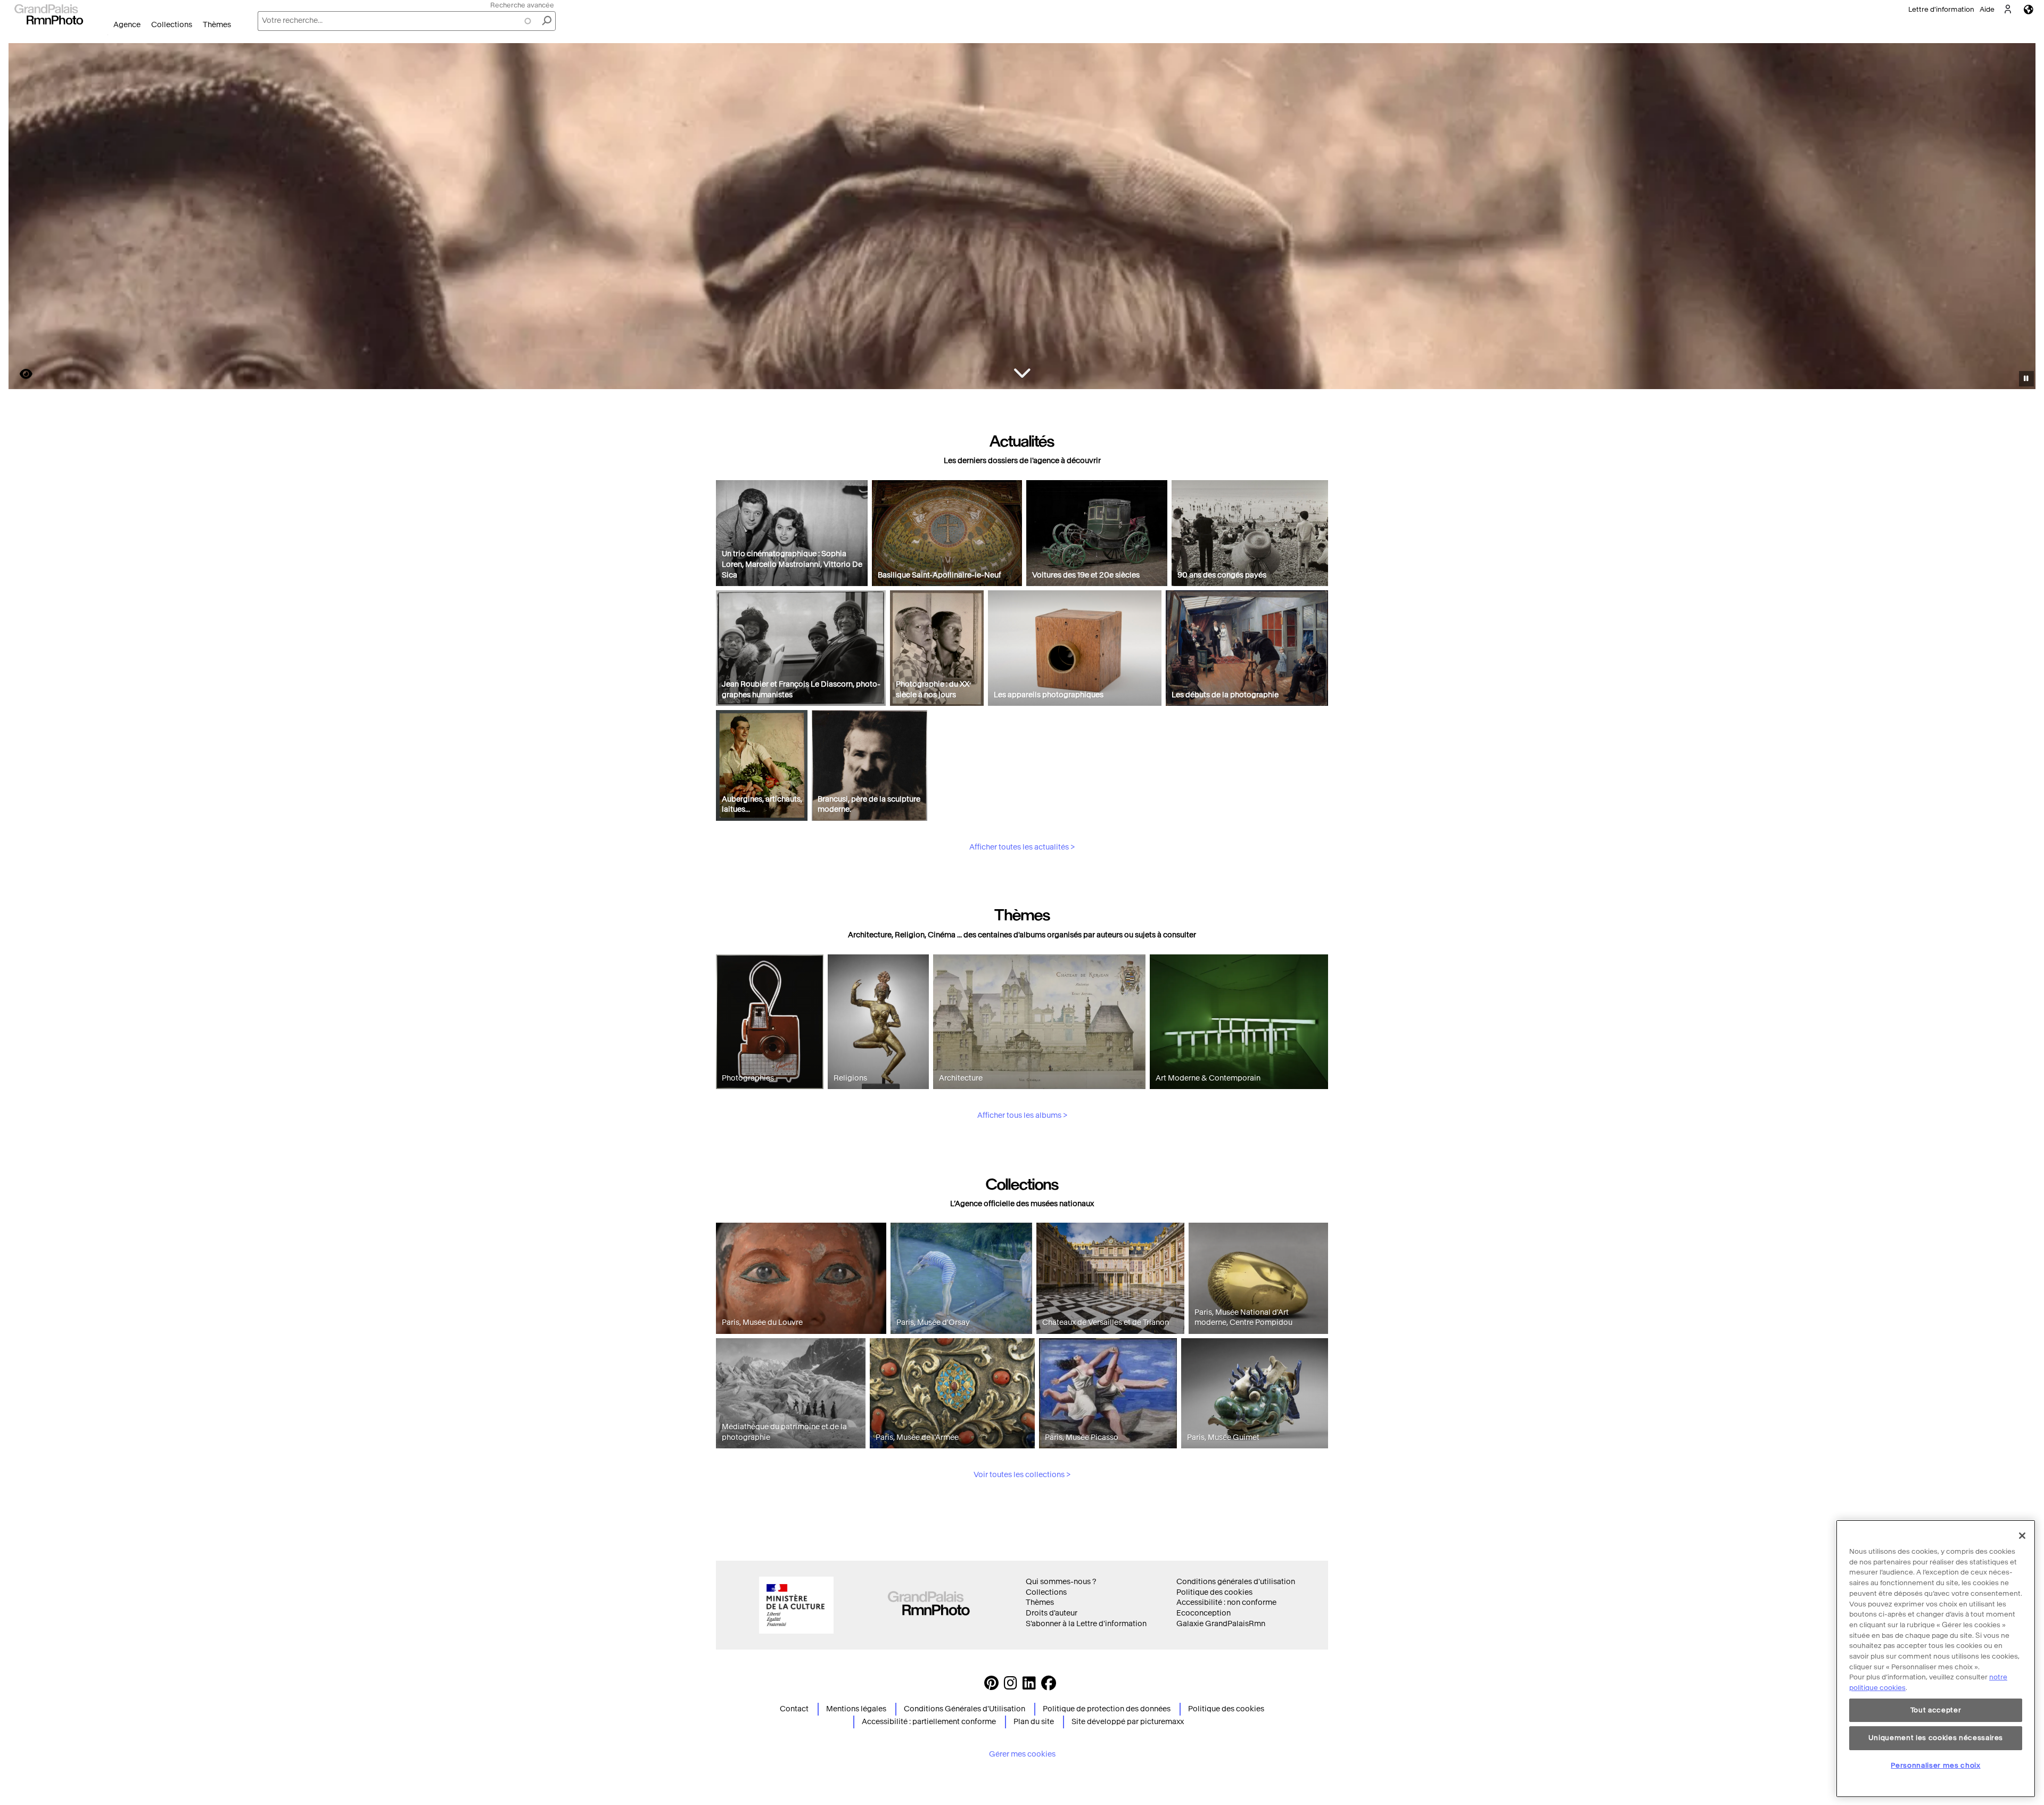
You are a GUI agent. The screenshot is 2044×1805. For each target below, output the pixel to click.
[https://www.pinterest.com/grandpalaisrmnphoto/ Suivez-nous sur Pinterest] (991, 1686)
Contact (794, 1709)
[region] (1936, 1659)
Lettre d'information (1941, 9)
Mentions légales (856, 1709)
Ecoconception (1204, 1613)
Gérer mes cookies (1022, 1754)
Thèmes (217, 25)
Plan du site (1034, 1722)
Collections (172, 25)
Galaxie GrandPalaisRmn (1221, 1624)
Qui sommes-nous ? (1061, 1582)
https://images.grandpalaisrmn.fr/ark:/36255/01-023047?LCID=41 (20, 374)
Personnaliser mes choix (1935, 1765)
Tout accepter (1936, 1710)
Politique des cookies (1214, 1592)
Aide (1987, 9)
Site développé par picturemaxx (1128, 1722)
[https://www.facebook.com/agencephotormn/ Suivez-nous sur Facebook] (1049, 1686)
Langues (2029, 9)
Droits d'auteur (1052, 1613)
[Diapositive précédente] (23, 218)
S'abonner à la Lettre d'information (1086, 1624)
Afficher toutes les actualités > (1022, 847)
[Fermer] (2022, 1536)
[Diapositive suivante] (2022, 218)
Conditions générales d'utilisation (1236, 1582)
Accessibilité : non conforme (1226, 1602)
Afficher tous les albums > (1022, 1115)
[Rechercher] (547, 21)
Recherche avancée (522, 5)
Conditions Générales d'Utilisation (965, 1709)
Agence (127, 25)
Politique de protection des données (1107, 1709)
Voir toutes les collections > (1022, 1475)
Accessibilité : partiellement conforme (929, 1722)
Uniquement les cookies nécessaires (1936, 1738)
